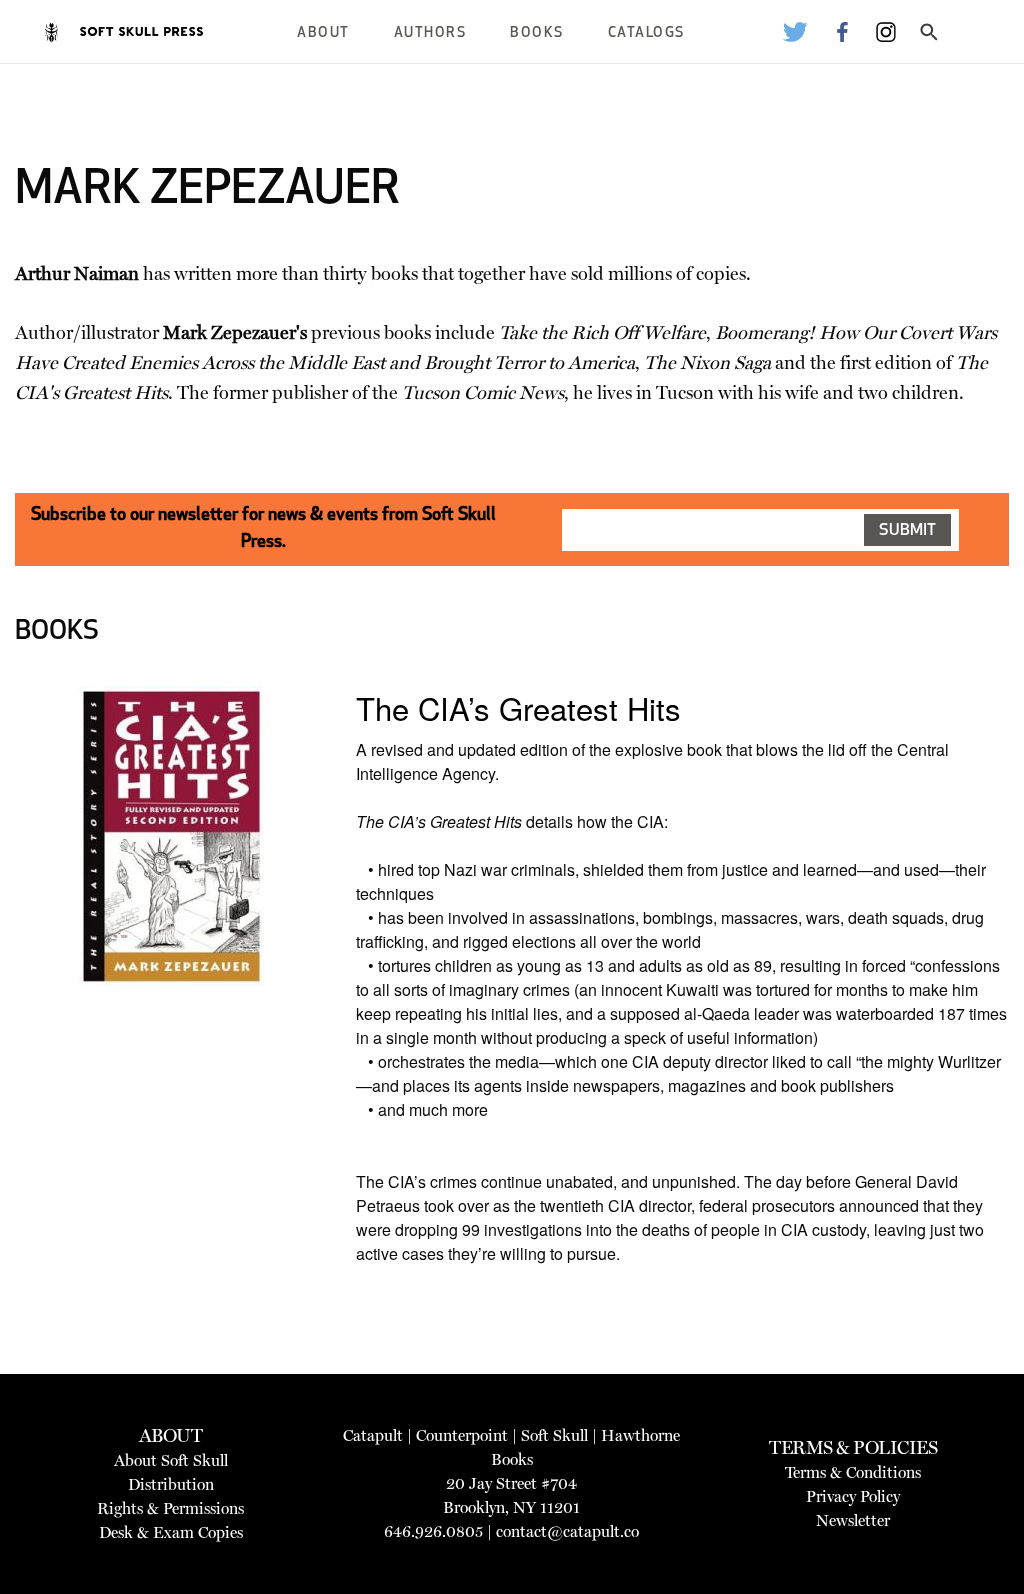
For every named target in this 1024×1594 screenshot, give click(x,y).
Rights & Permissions (170, 1508)
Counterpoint (462, 1435)
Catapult (373, 1435)
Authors (430, 33)
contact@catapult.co (567, 1531)
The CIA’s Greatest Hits (518, 707)
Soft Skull (554, 1435)
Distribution (171, 1484)
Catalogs (646, 33)
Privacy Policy (853, 1496)
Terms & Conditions (853, 1472)
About (323, 33)
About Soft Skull (171, 1460)
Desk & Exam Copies (171, 1532)
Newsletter (853, 1520)
